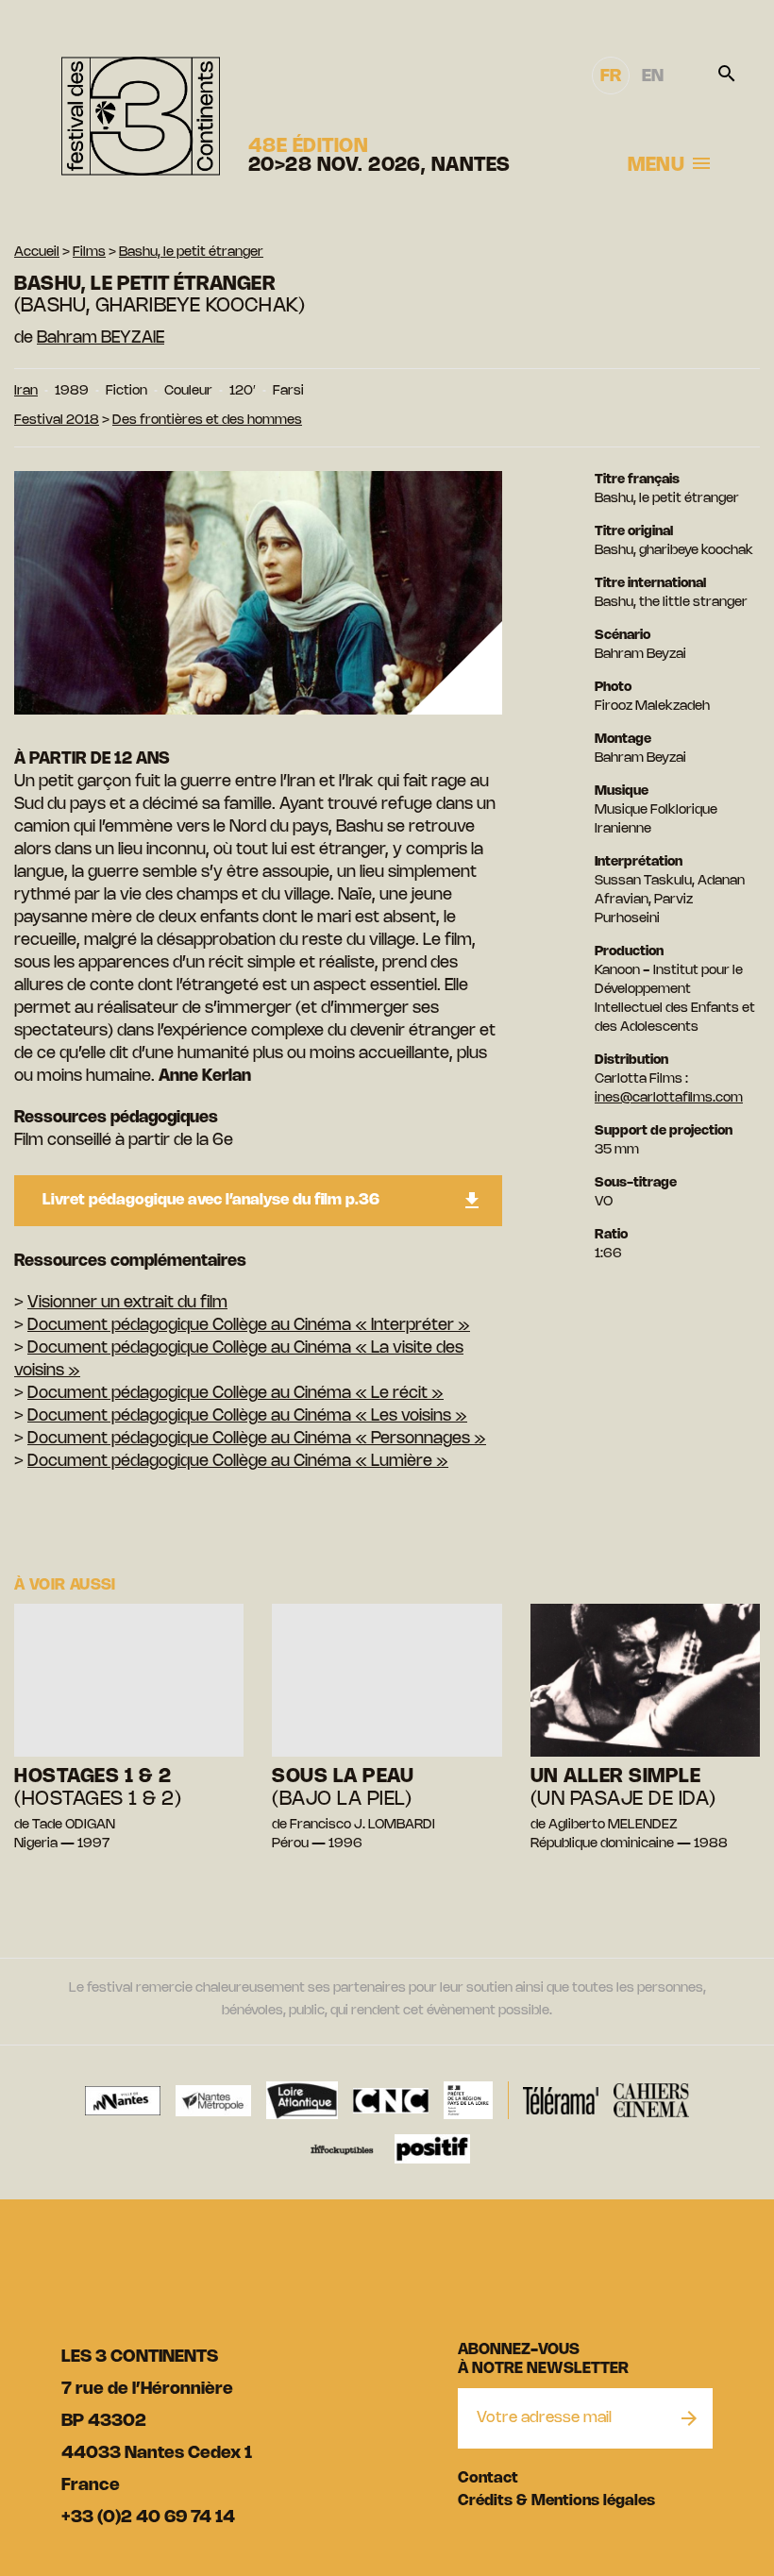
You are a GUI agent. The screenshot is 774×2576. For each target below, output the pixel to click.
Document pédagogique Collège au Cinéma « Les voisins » (247, 1416)
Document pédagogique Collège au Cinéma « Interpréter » (249, 1325)
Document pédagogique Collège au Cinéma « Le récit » (236, 1393)
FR (611, 76)
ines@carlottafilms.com (669, 1098)
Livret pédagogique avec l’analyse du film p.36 (211, 1200)
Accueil (37, 253)
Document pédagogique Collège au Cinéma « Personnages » (257, 1439)
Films (89, 253)
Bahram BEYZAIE (101, 338)
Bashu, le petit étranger (191, 253)
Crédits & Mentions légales (556, 2501)
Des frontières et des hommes (207, 421)
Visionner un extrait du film (127, 1303)
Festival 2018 (57, 421)
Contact (488, 2478)
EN (653, 76)
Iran (26, 391)
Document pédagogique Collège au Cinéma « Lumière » (238, 1461)
